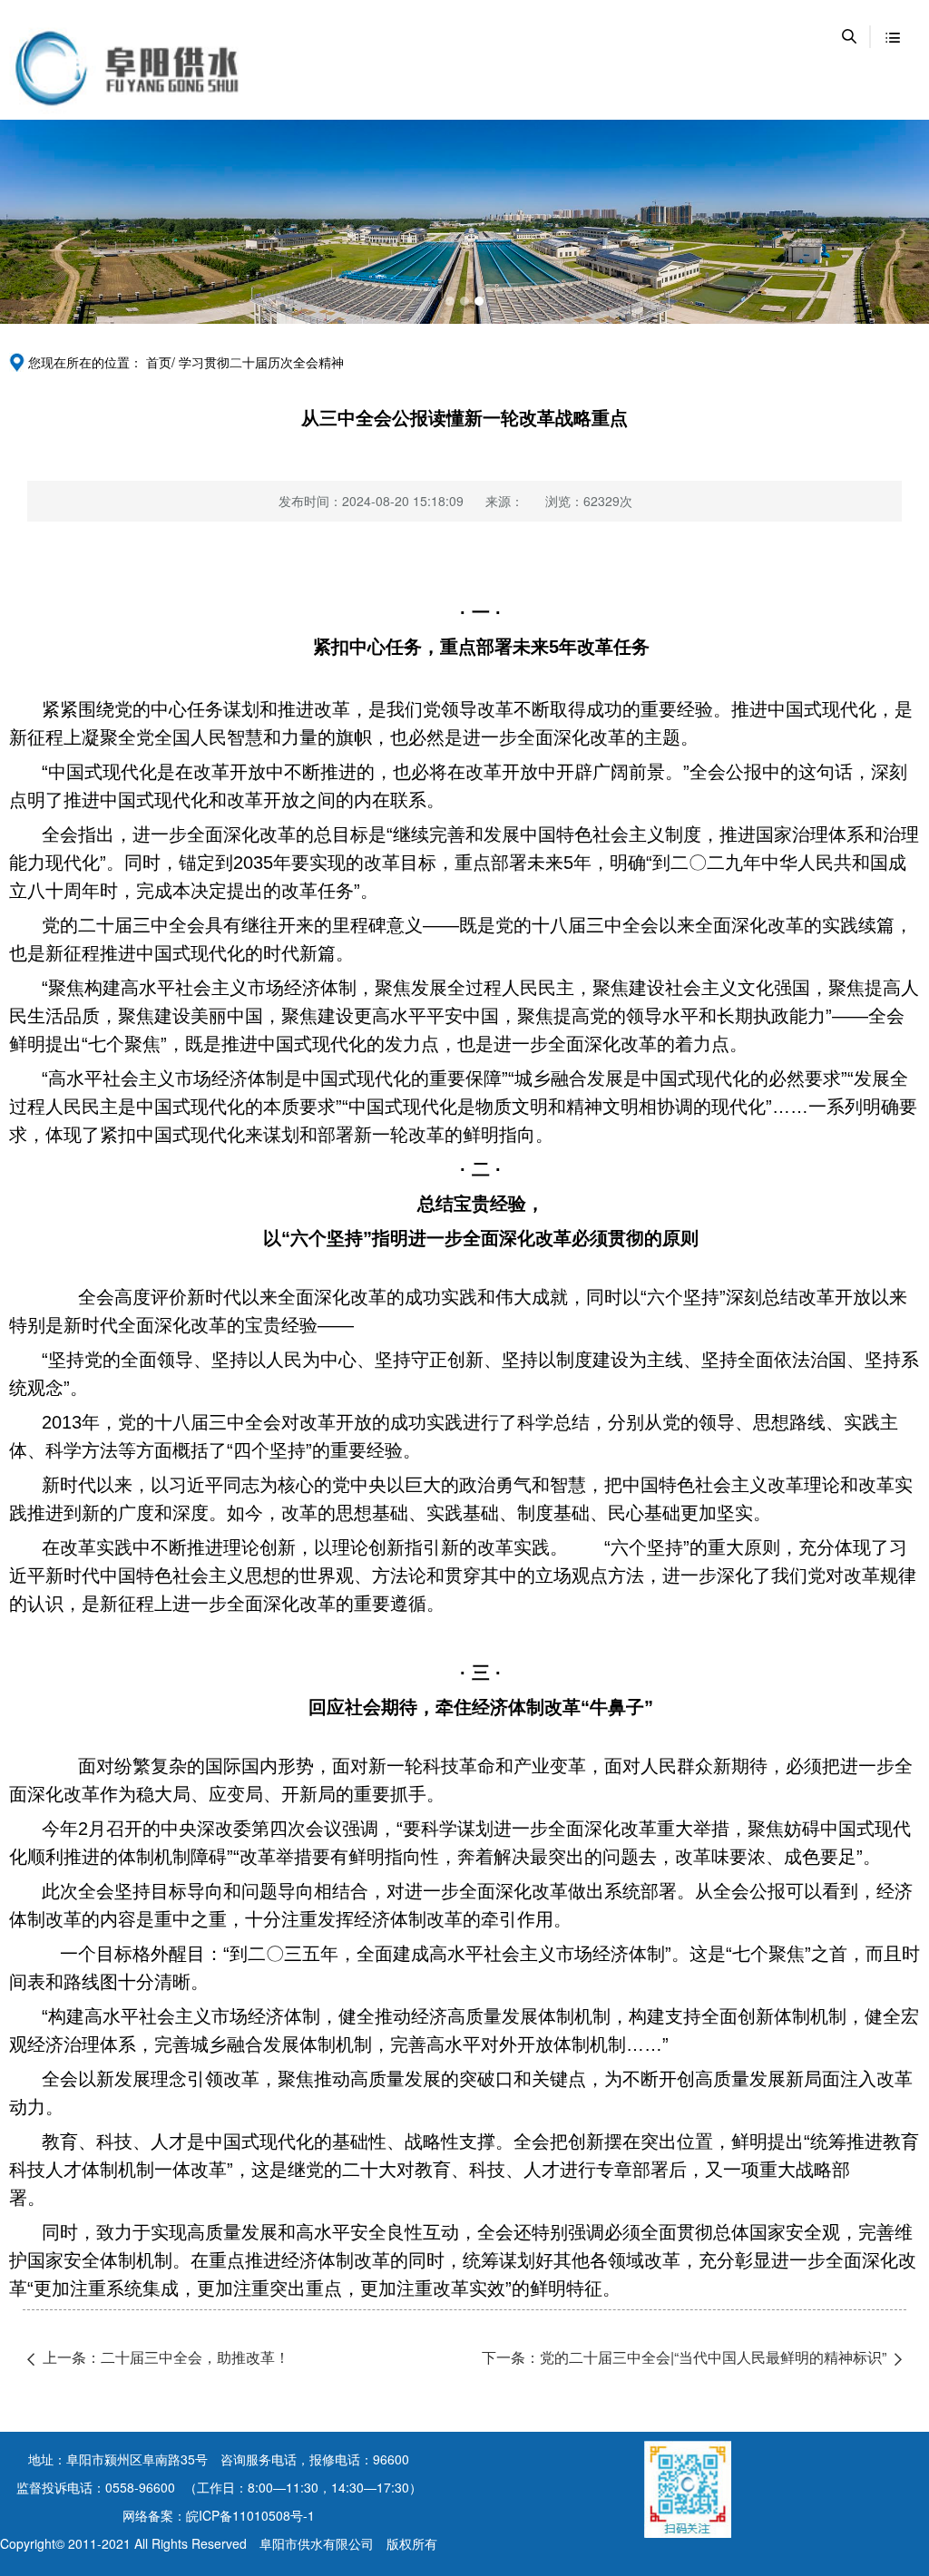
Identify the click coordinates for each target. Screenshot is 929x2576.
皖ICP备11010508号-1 (250, 2515)
